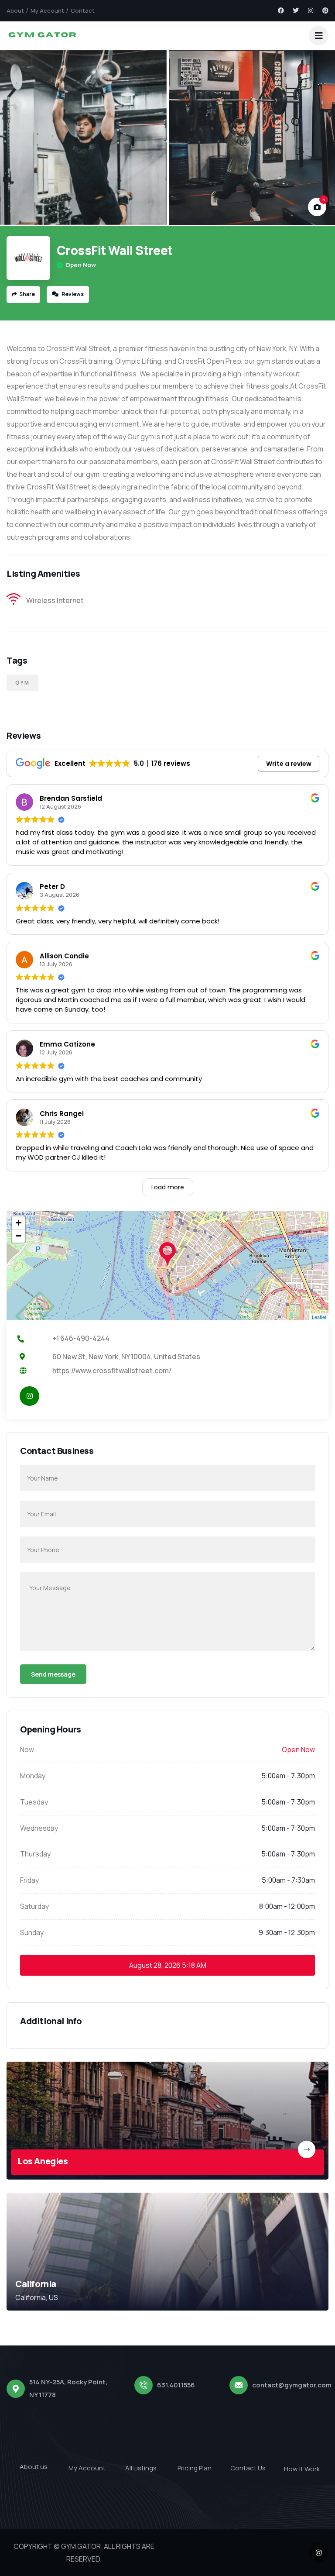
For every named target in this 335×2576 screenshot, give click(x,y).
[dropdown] (319, 36)
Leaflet (319, 1317)
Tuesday (34, 1802)
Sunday (32, 1932)
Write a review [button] (289, 764)
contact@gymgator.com (292, 2385)
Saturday (34, 1906)
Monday (33, 1776)
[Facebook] (281, 10)
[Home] (42, 36)
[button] (320, 138)
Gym (22, 683)
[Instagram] (311, 10)
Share (27, 294)
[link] (167, 2121)
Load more (168, 1187)
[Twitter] (296, 10)
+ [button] (19, 1223)
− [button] (19, 1236)
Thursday (35, 1854)
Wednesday (39, 1828)
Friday (29, 1880)
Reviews (72, 294)
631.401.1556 (176, 2385)
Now (27, 1749)
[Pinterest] (325, 10)
